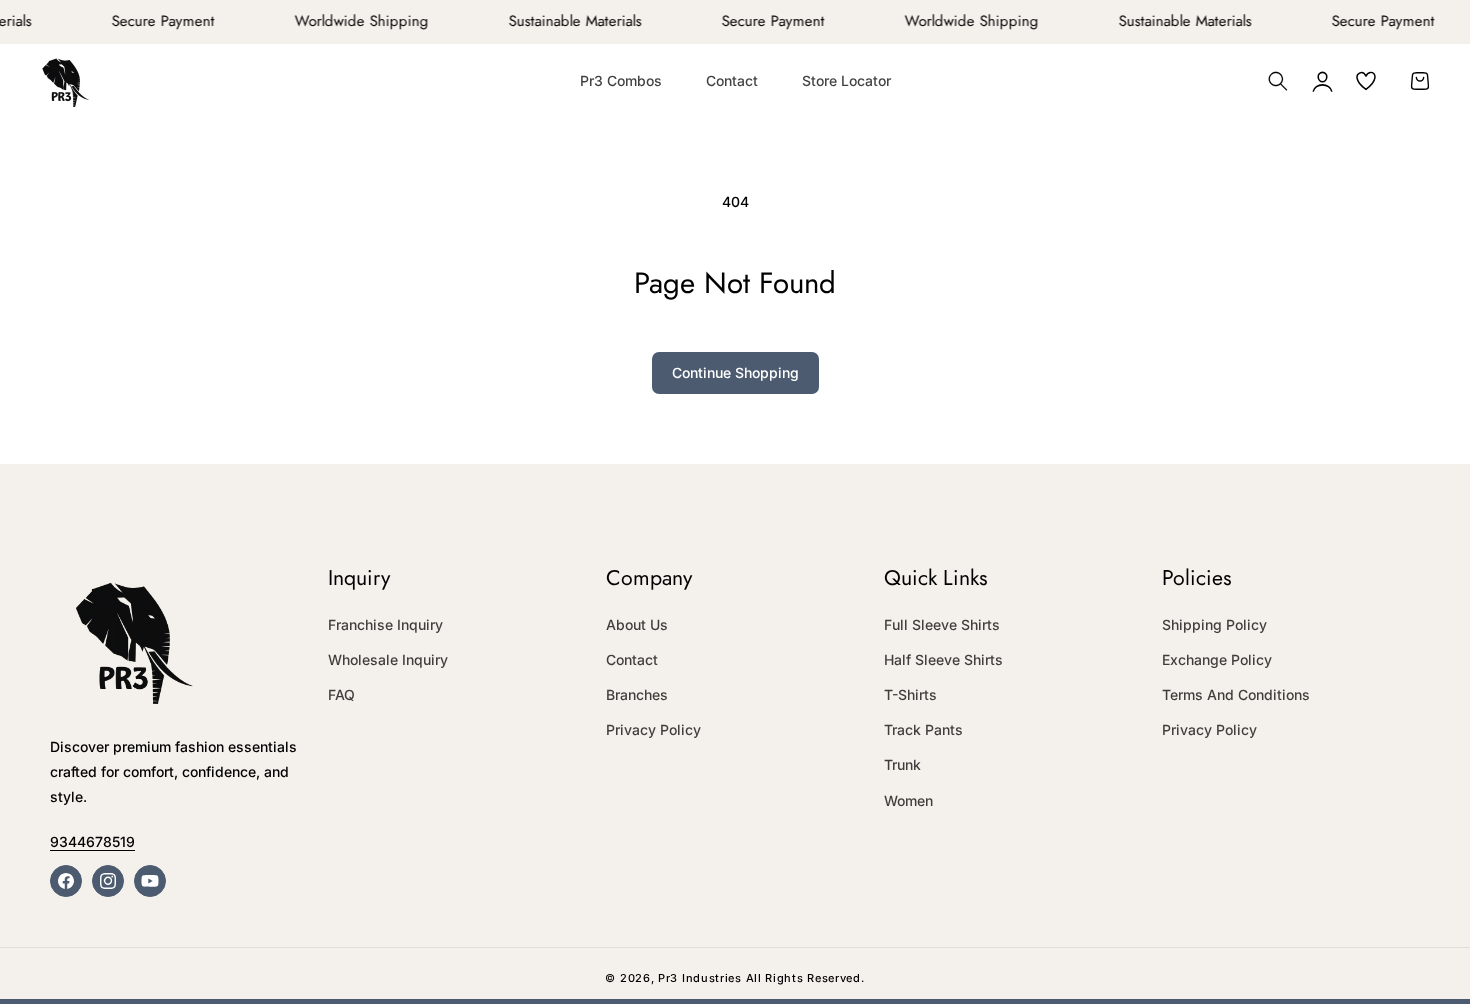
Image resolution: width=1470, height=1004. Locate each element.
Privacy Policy (653, 729)
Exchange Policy (1217, 659)
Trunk (902, 764)
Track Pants (923, 729)
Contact (632, 659)
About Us (637, 624)
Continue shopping (735, 372)
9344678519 (92, 841)
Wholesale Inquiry (388, 659)
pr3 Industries (700, 978)
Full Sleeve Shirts (942, 624)
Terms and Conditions (1236, 694)
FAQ (341, 694)
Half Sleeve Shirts (943, 659)
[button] (1278, 81)
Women (908, 800)
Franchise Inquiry (385, 624)
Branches (637, 694)
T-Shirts (910, 694)
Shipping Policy (1214, 624)
